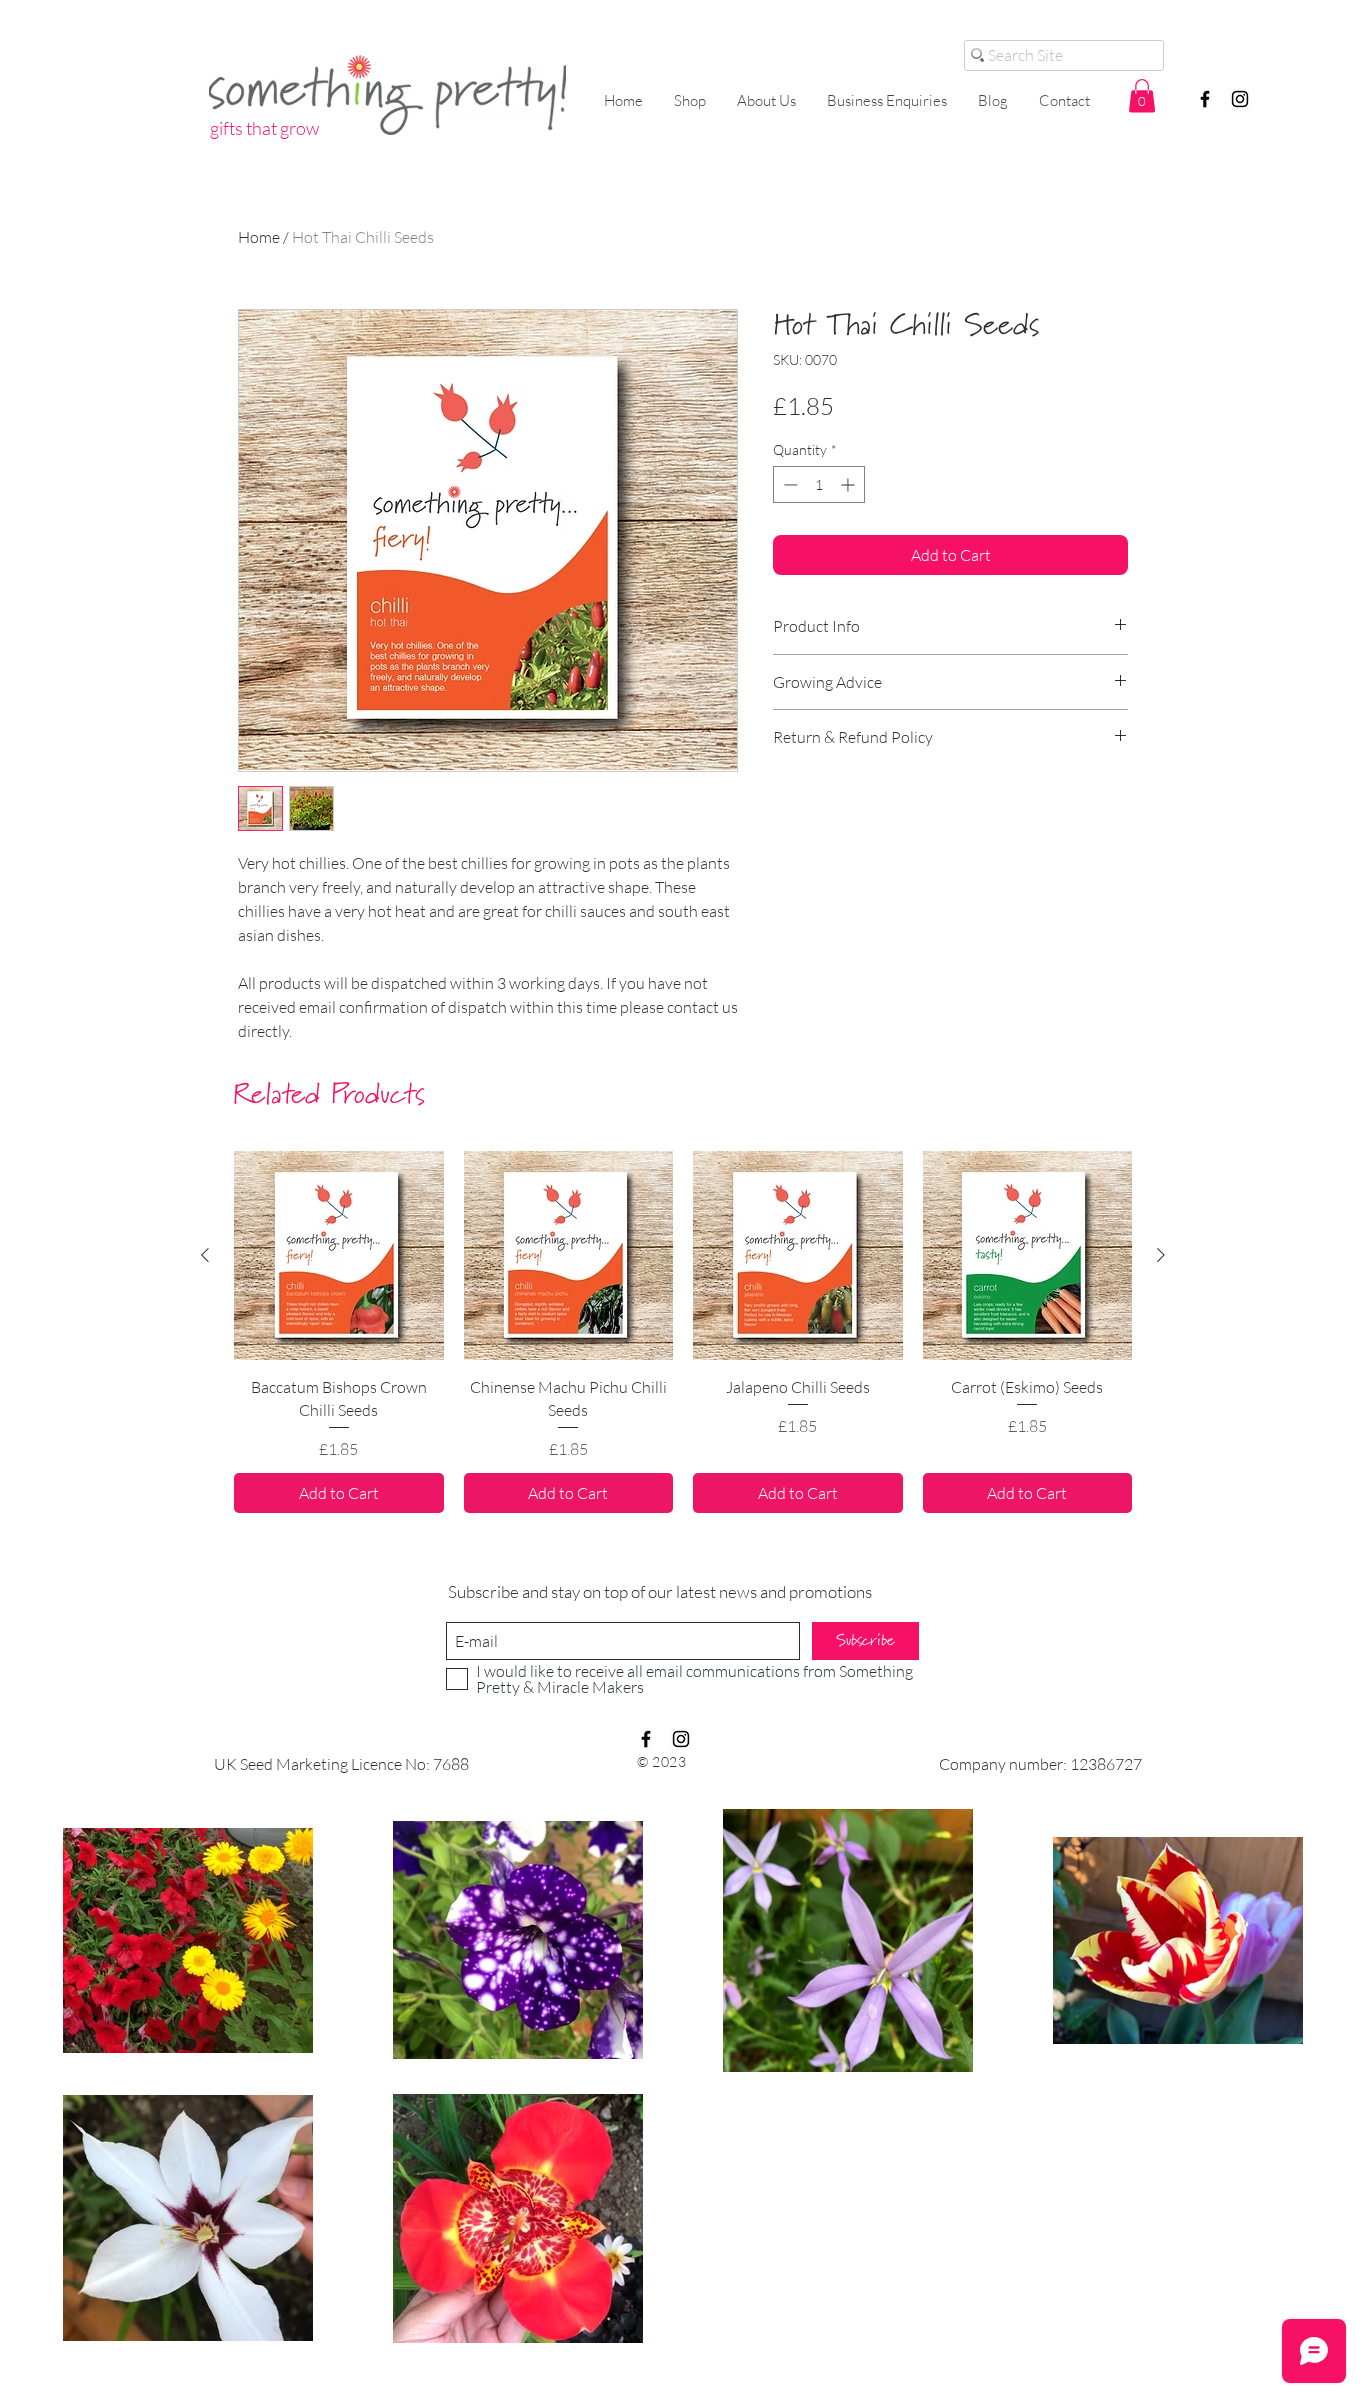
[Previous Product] (205, 1255)
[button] (1142, 95)
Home (259, 237)
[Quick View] (339, 1256)
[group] (683, 1332)
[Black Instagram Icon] (1240, 99)
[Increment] (849, 484)
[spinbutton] (819, 484)
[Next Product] (1161, 1255)
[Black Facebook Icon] (1205, 99)
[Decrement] (788, 484)
